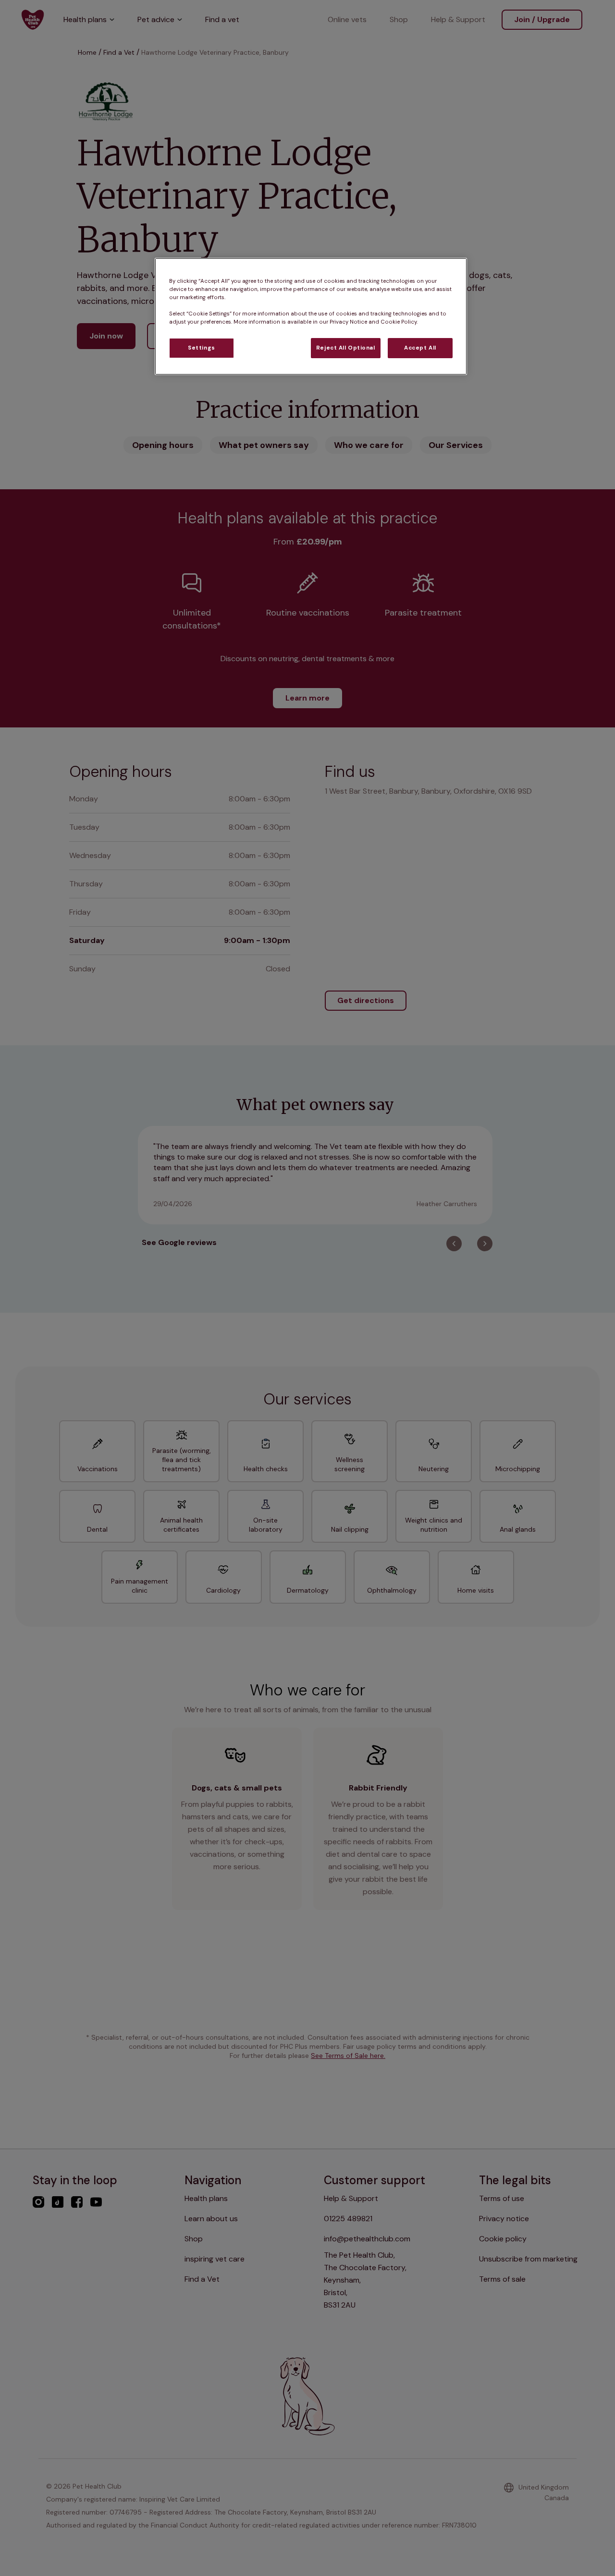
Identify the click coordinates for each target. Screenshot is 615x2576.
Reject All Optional (346, 348)
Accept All (420, 348)
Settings (202, 348)
